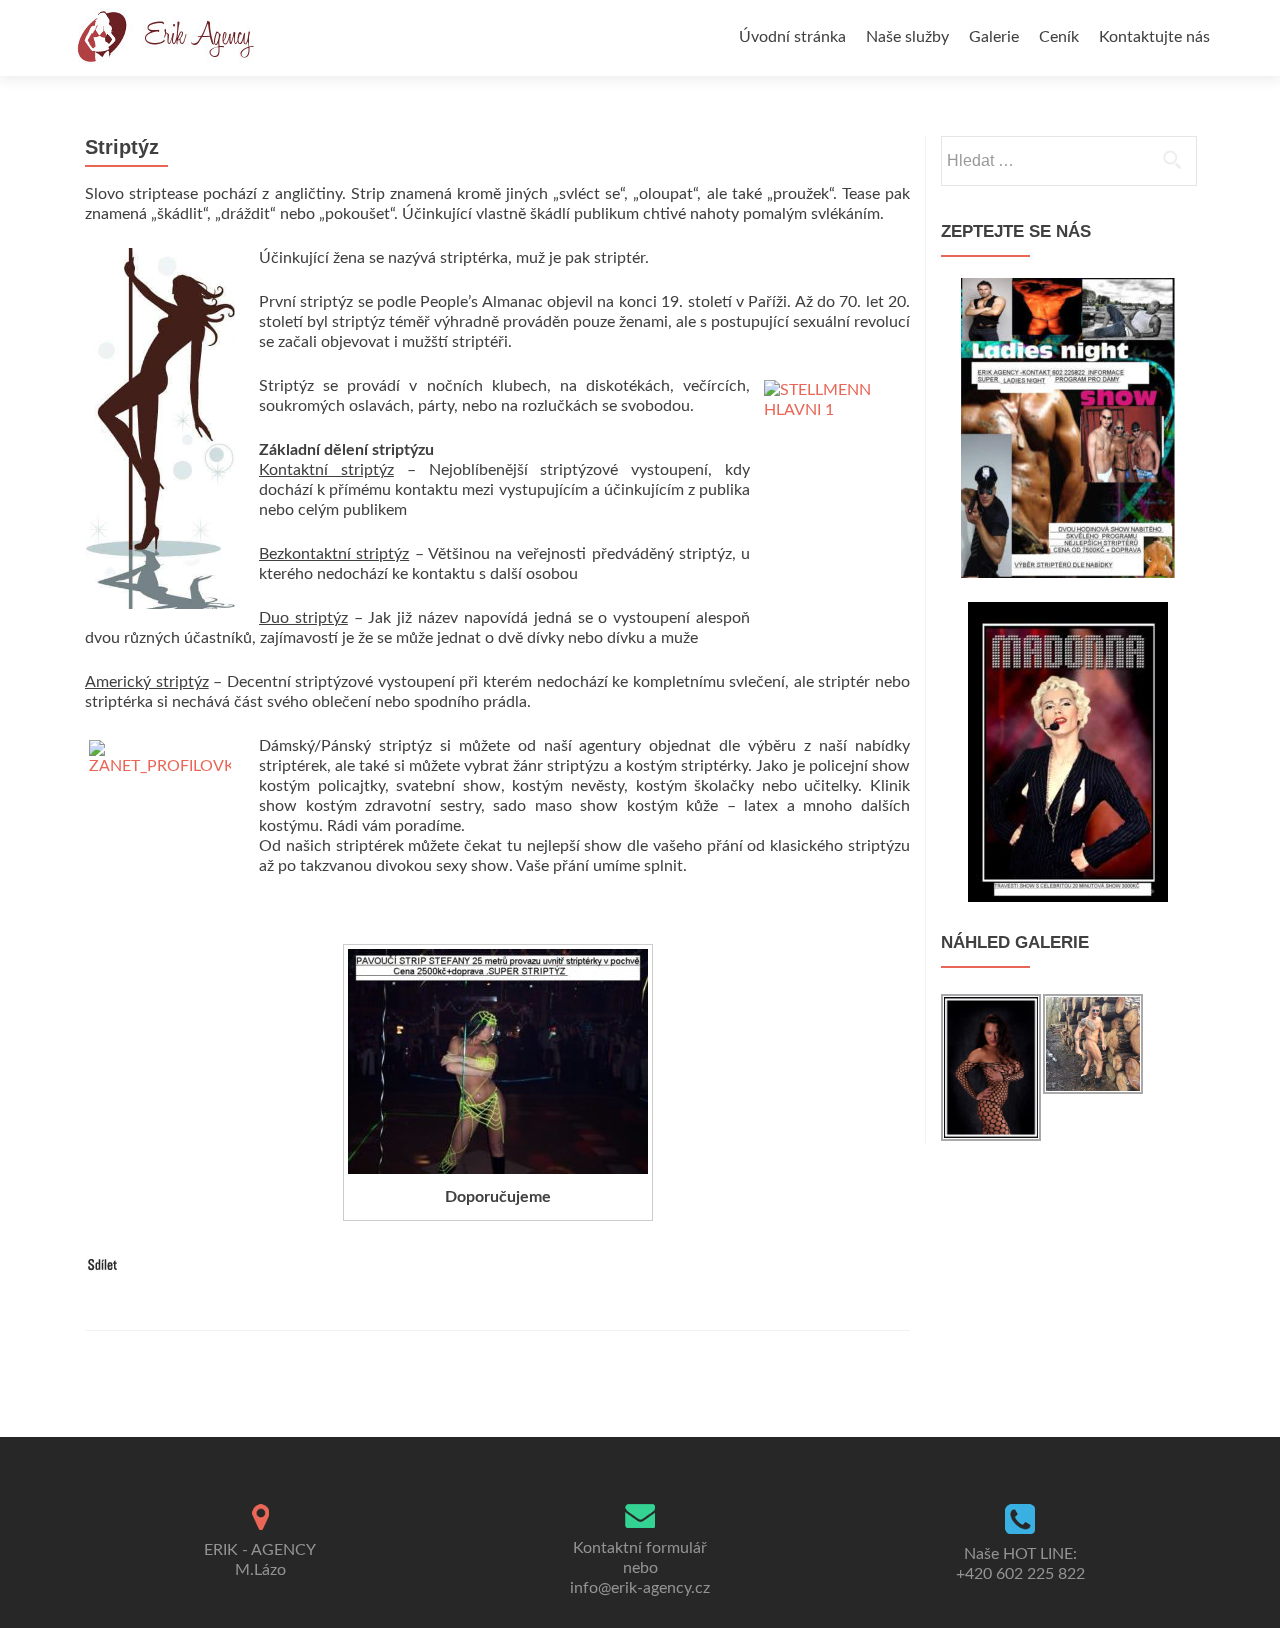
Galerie (994, 37)
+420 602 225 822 (1020, 1574)
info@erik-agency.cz (640, 1588)
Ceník (1059, 37)
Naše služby (907, 37)
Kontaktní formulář (640, 1548)
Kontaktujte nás (1154, 37)
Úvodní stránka (792, 37)
